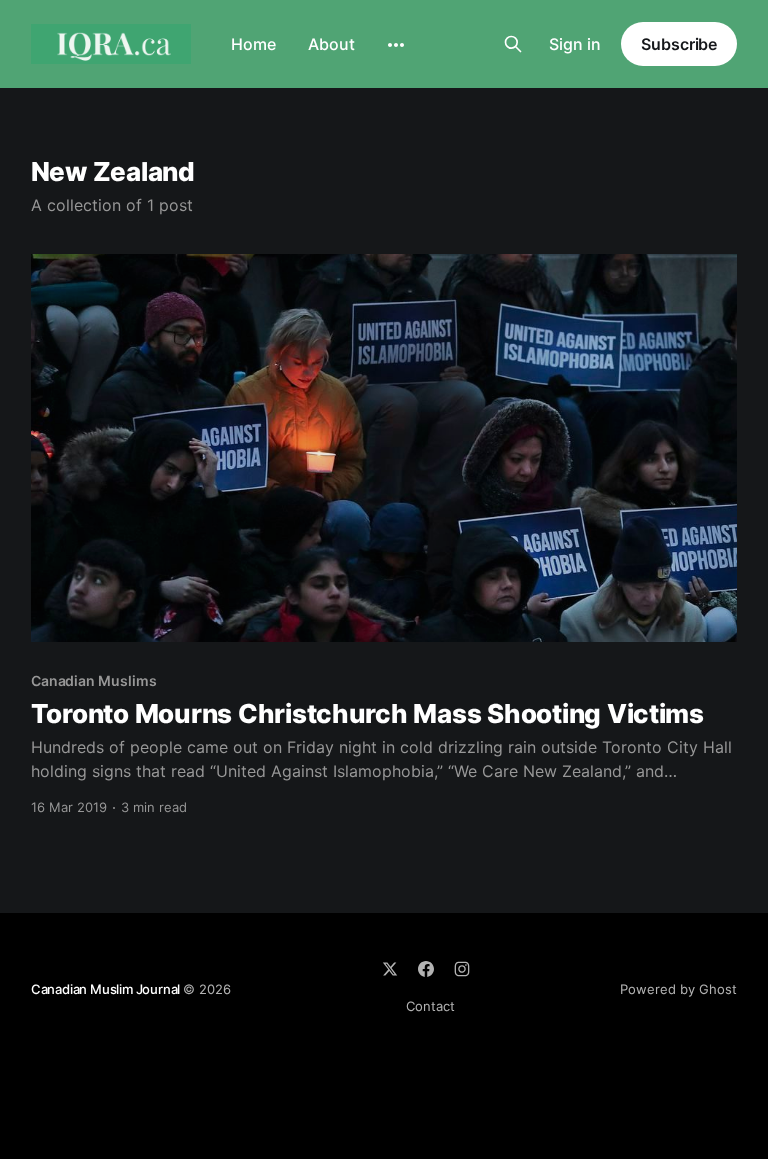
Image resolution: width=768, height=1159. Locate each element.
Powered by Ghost (678, 989)
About (331, 44)
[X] (390, 969)
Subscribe (679, 44)
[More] (396, 45)
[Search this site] (513, 44)
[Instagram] (462, 969)
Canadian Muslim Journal (107, 989)
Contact (430, 1006)
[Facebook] (426, 969)
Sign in (575, 44)
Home (253, 44)
